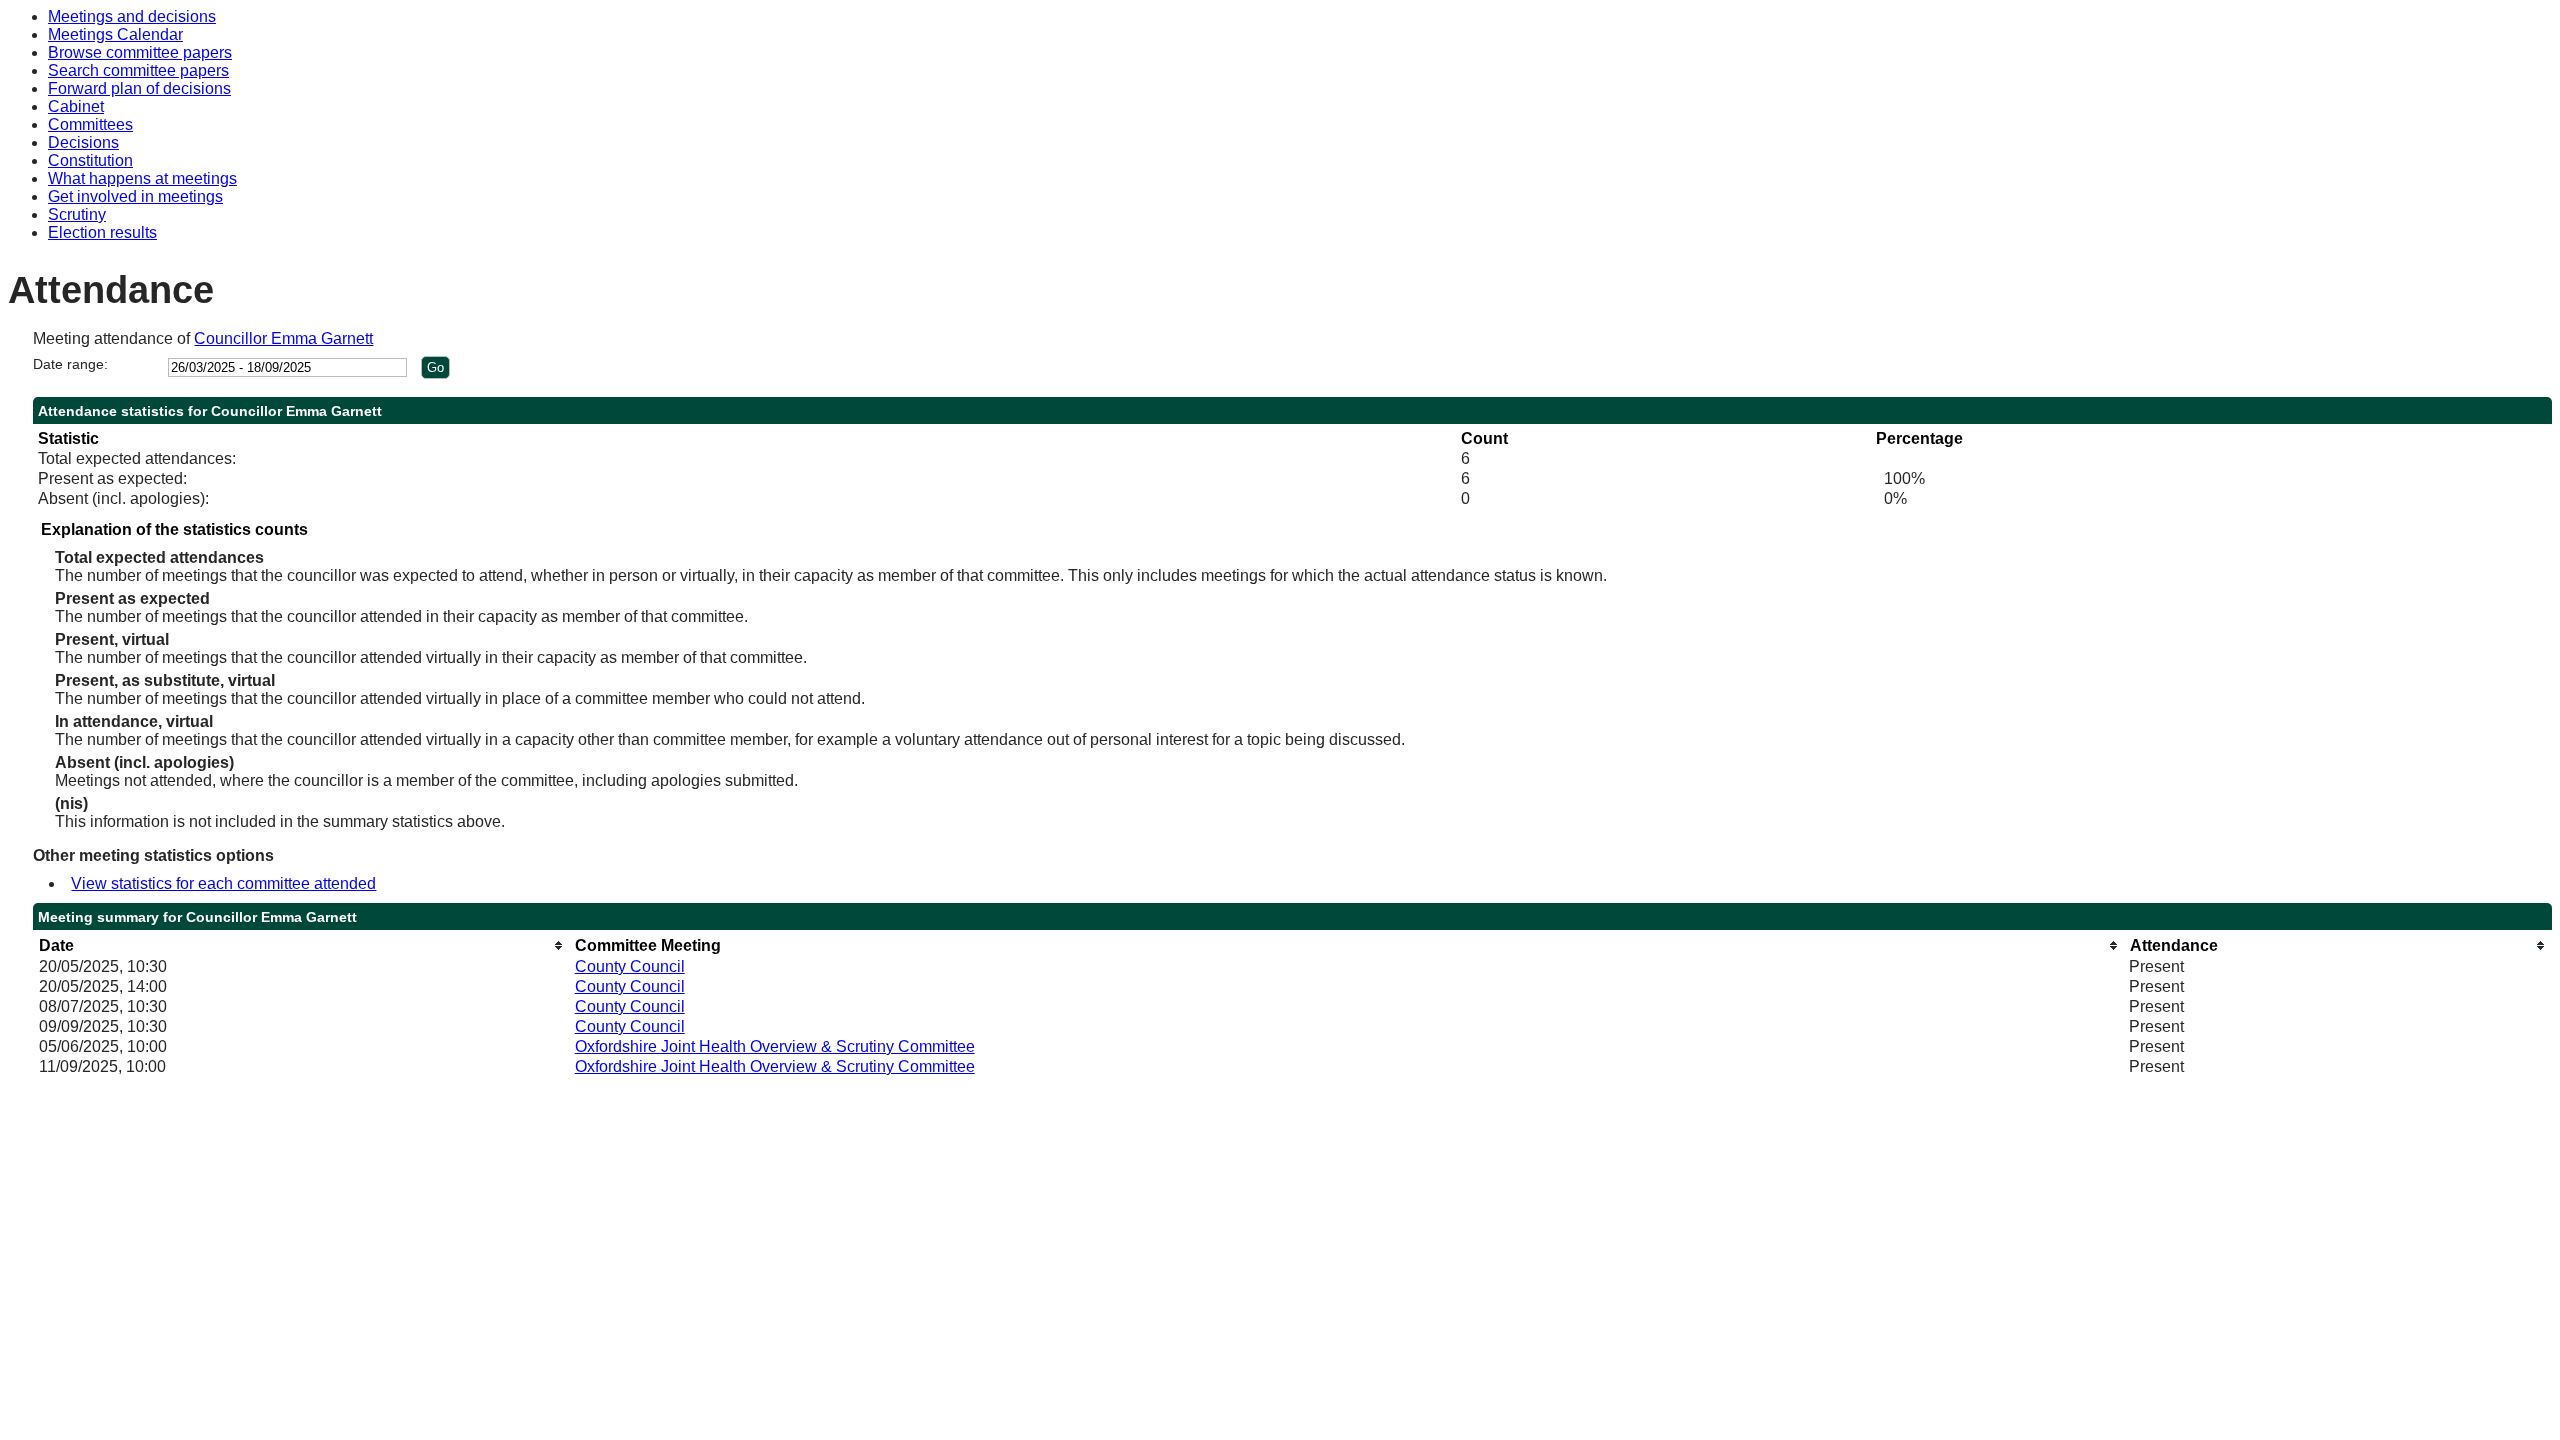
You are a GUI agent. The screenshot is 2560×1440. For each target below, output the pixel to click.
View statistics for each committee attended (223, 883)
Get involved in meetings (135, 196)
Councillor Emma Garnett (283, 338)
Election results (102, 232)
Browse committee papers (140, 52)
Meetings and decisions (132, 16)
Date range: (70, 364)
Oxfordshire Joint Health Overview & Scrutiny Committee (775, 1046)
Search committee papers (138, 70)
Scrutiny (77, 214)
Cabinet (76, 106)
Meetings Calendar (115, 34)
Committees (90, 124)
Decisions (83, 142)
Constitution (90, 160)
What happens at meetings (142, 178)
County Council (630, 966)
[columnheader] (302, 945)
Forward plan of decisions (139, 88)
